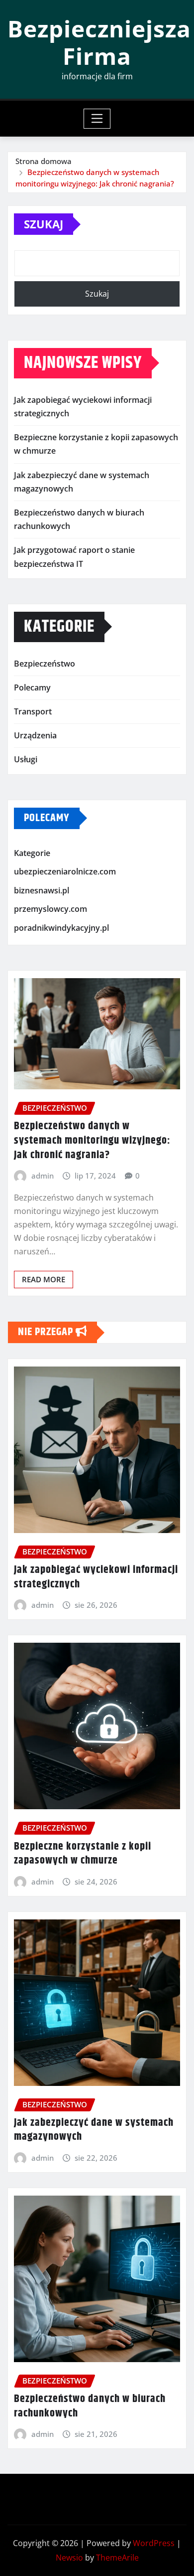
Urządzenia (35, 735)
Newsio (69, 2558)
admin (43, 1176)
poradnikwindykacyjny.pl (61, 928)
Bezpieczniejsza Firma (99, 42)
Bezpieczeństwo (45, 664)
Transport (33, 711)
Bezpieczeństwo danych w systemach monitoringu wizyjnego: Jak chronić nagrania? (92, 1140)
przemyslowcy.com (50, 909)
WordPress (154, 2543)
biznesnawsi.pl (42, 890)
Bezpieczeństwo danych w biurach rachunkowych (90, 2406)
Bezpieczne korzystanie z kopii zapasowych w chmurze (83, 1854)
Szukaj (44, 224)
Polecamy (32, 687)
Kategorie (32, 853)
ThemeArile (117, 2558)
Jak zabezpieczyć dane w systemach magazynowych (94, 2130)
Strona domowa (44, 161)
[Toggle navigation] (97, 119)
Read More (44, 1279)
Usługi (26, 759)
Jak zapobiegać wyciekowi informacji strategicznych (96, 1577)
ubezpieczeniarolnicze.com (65, 871)
